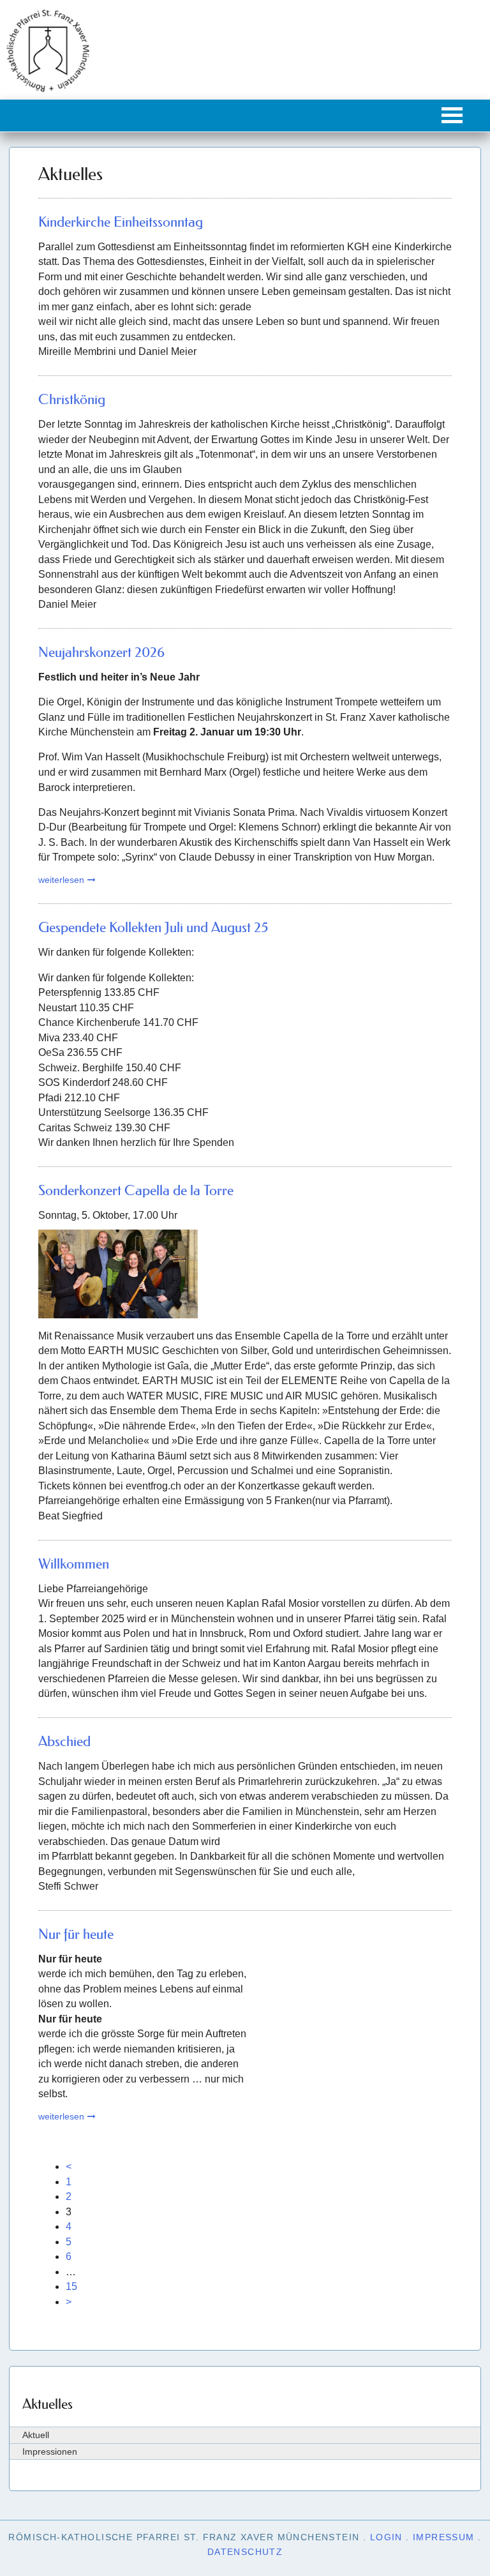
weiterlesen (61, 880)
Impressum (444, 2537)
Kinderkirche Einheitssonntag (121, 222)
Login (386, 2537)
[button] (452, 115)
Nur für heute (76, 1934)
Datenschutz (245, 2552)
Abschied (64, 1741)
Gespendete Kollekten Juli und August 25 (153, 927)
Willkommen (74, 1564)
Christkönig (72, 399)
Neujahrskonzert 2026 (101, 652)
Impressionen (50, 2452)
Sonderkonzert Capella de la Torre (136, 1190)
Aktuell (36, 2435)
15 (71, 2286)
